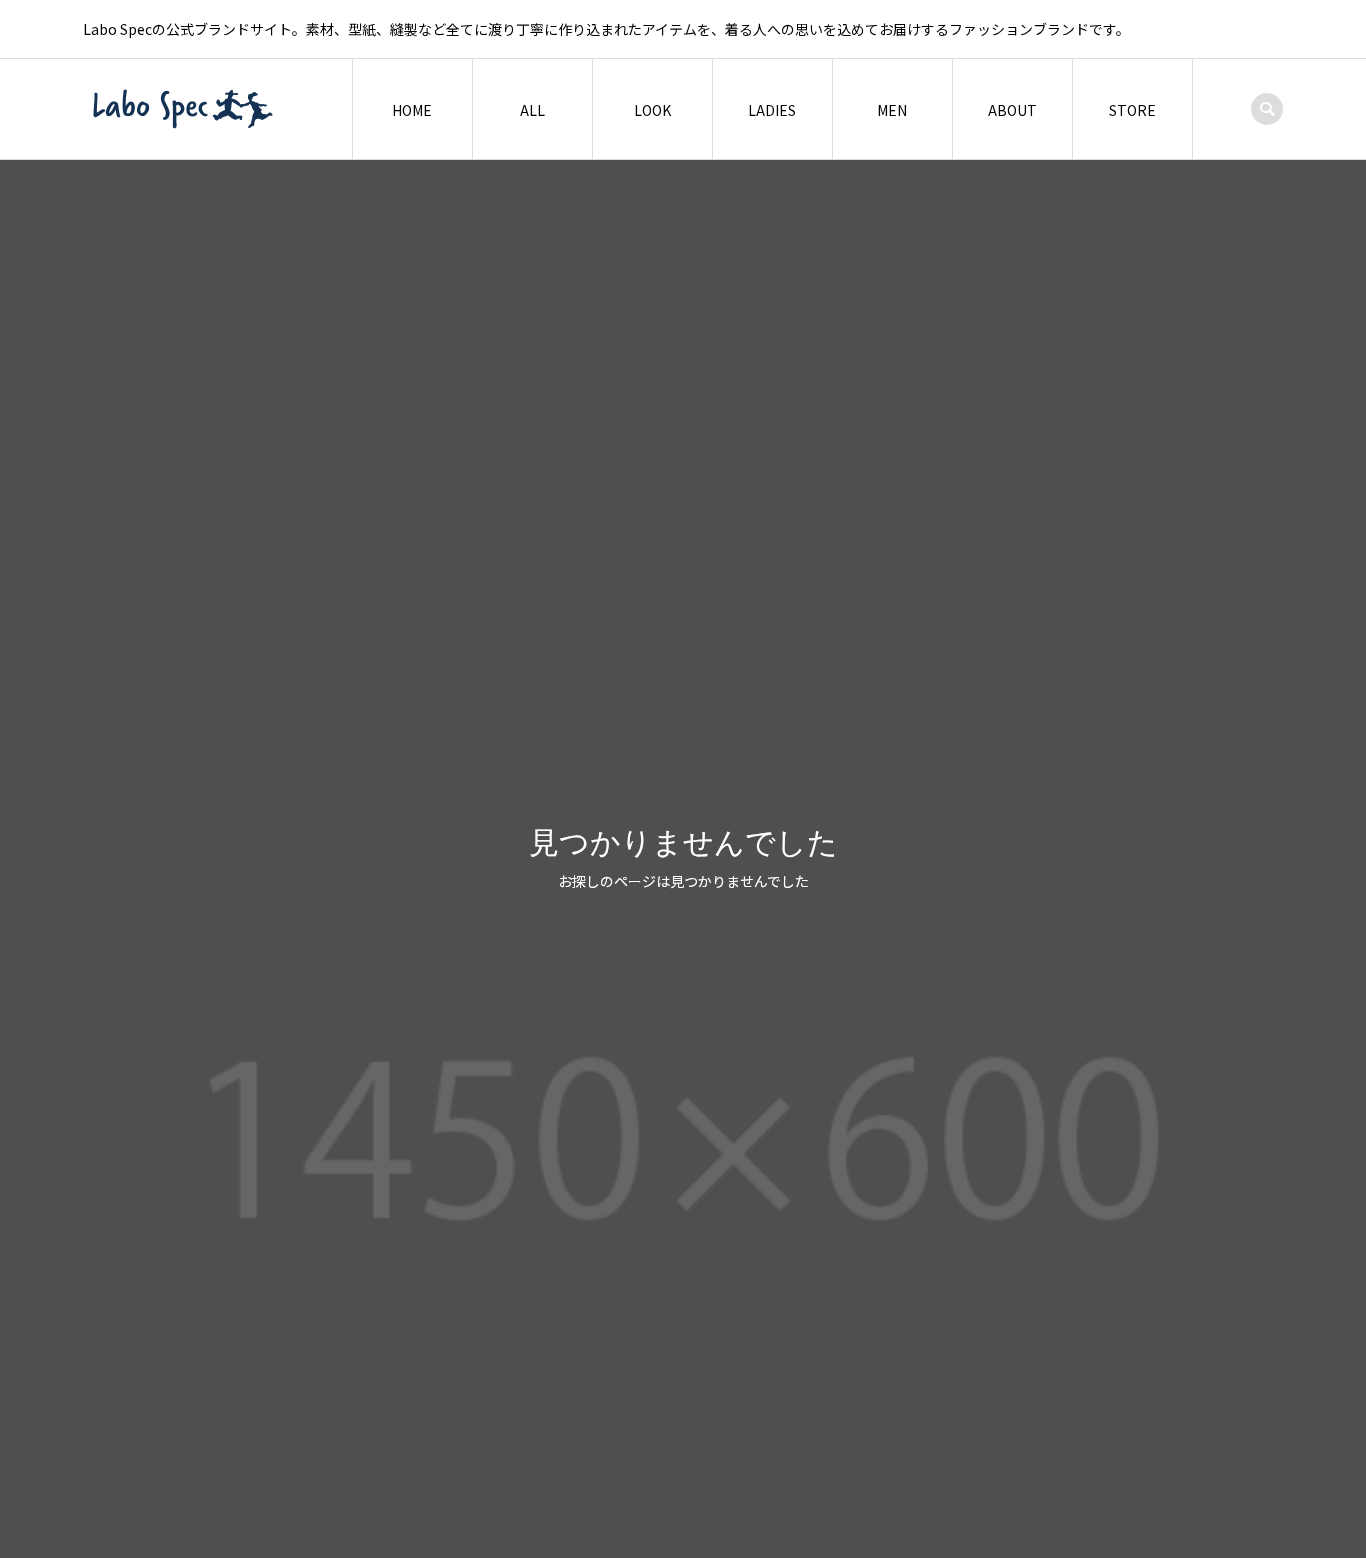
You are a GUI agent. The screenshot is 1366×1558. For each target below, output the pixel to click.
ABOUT (1012, 110)
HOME (412, 110)
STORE (1132, 110)
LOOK (652, 110)
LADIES (772, 110)
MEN (892, 110)
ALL (532, 110)
